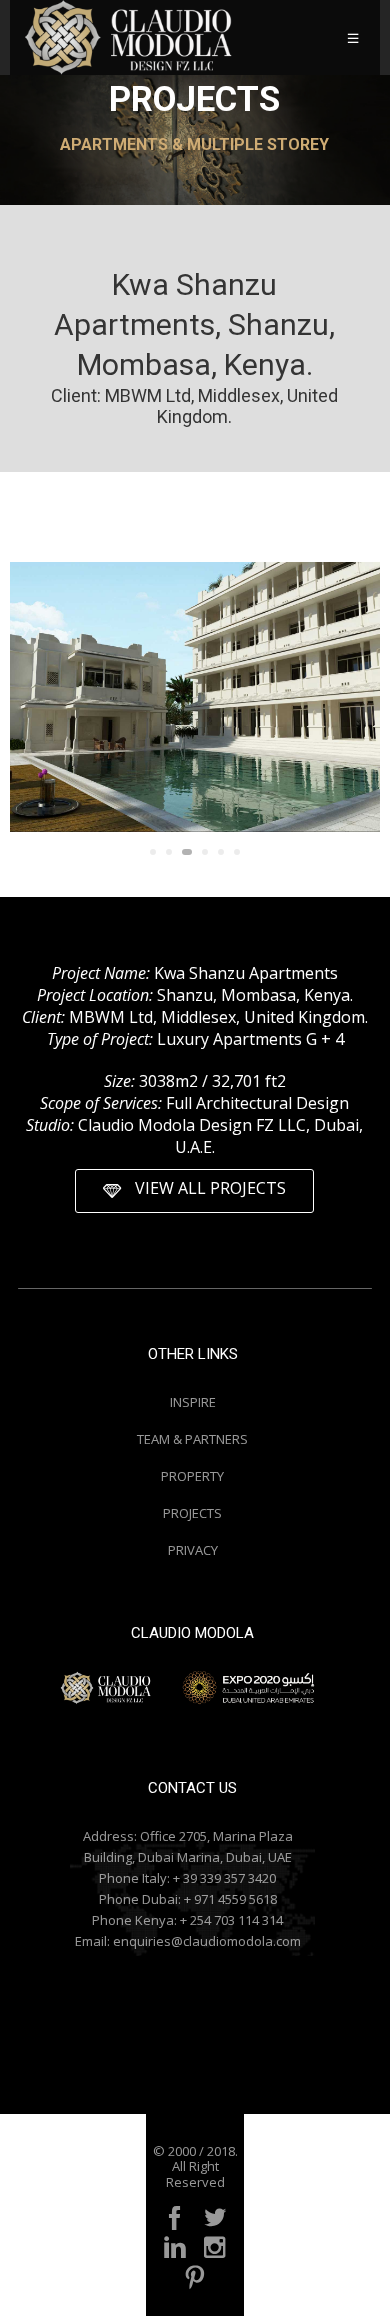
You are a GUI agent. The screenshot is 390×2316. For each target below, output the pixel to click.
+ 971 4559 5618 (230, 1899)
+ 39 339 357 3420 (224, 1878)
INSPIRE (193, 1402)
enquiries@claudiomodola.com (207, 1941)
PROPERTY (192, 1476)
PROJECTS (192, 1513)
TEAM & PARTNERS (192, 1439)
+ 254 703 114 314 (231, 1920)
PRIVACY (193, 1550)
